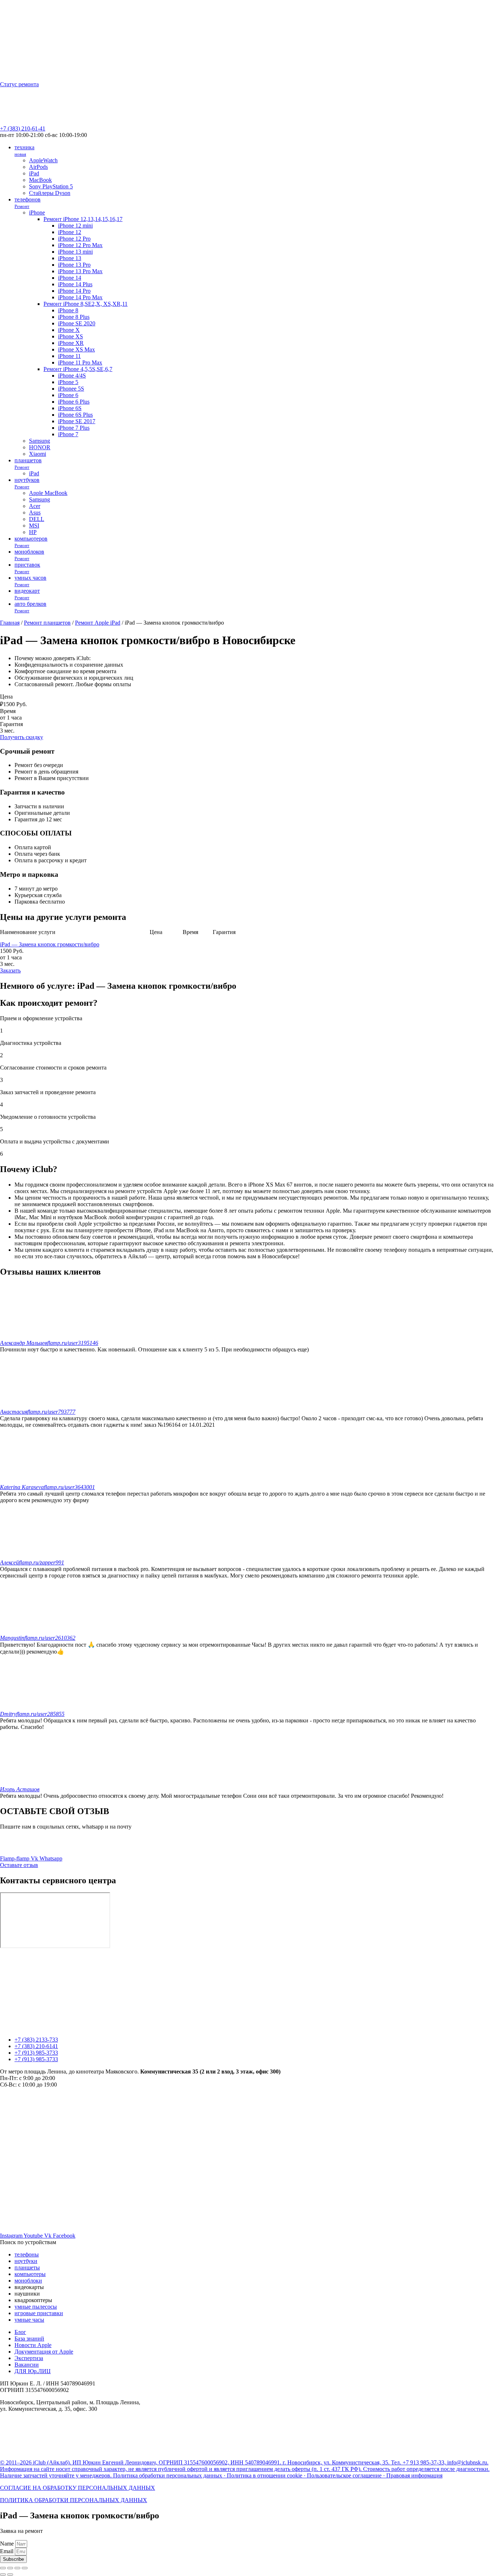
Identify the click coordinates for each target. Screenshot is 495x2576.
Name (8, 2544)
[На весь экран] (17, 2568)
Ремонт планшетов (47, 623)
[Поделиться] (10, 2568)
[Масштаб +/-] (25, 2568)
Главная (10, 623)
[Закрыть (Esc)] (3, 2568)
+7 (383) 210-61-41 (23, 128)
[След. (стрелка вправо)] (10, 2575)
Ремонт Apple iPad (98, 623)
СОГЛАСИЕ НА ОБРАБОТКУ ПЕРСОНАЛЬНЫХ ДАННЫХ (78, 2488)
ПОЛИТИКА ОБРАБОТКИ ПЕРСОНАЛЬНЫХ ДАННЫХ (74, 2500)
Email (7, 2551)
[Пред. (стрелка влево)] (3, 2575)
